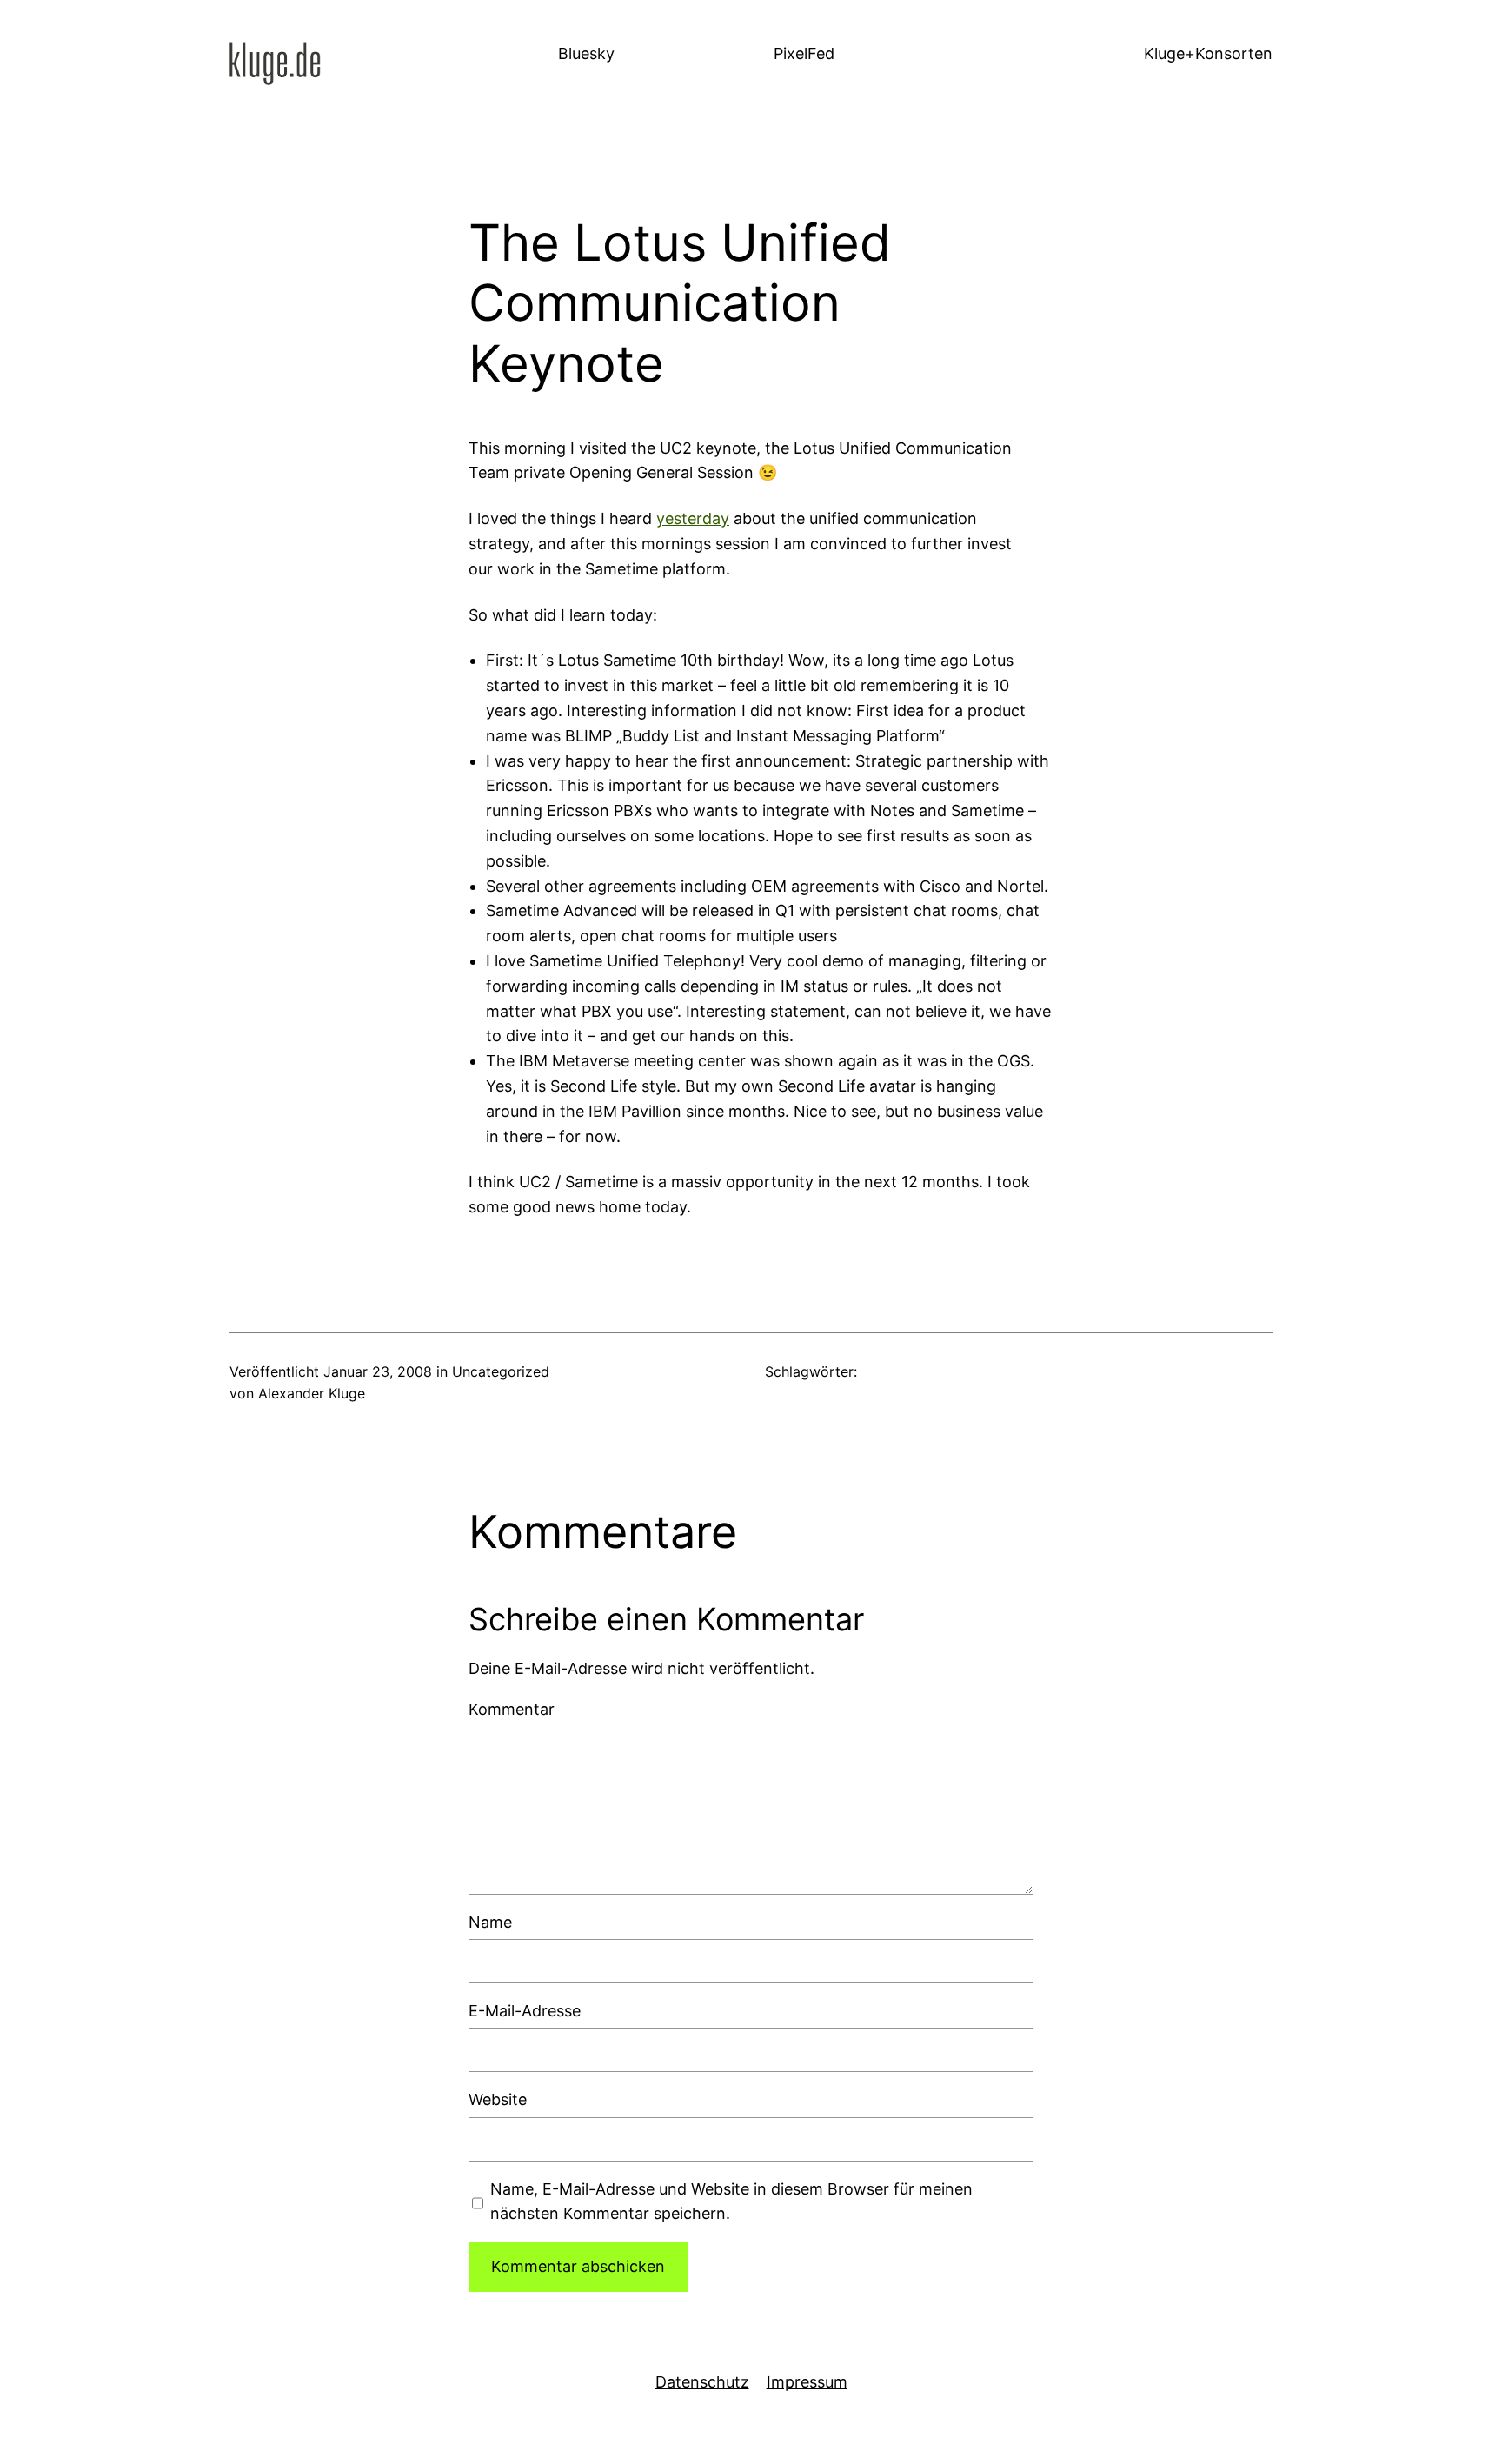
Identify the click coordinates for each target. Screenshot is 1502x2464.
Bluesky (586, 53)
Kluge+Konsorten (1208, 53)
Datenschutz (702, 2382)
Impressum (807, 2382)
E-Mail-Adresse (525, 2011)
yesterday (693, 518)
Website (498, 2099)
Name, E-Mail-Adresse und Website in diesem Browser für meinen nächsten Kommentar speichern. (731, 2202)
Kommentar (512, 1709)
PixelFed (804, 53)
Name (490, 1922)
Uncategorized (501, 1371)
